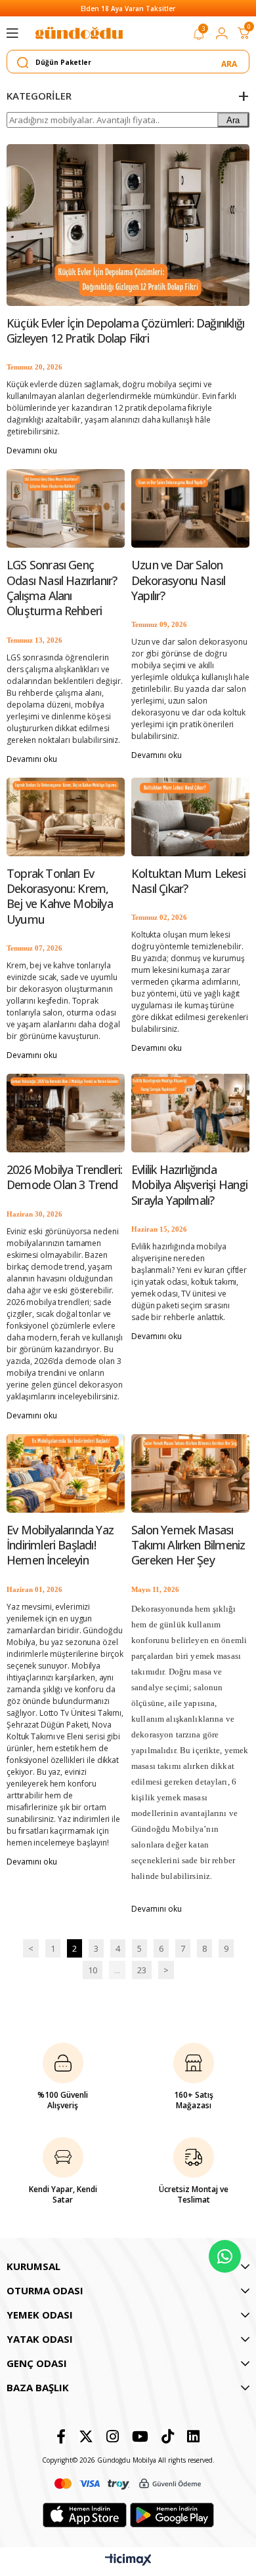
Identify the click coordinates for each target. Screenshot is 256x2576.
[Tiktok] (168, 2436)
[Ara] (230, 62)
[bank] (128, 2484)
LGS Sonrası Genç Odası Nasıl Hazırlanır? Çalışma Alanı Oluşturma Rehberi (62, 588)
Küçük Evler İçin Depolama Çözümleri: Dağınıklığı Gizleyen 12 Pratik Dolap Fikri (125, 331)
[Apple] (85, 2515)
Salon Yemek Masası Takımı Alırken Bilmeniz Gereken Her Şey (188, 1545)
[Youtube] (140, 2436)
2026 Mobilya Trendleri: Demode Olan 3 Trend (64, 1177)
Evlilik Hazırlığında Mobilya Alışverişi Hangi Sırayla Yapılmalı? (190, 1185)
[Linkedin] (193, 2436)
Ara (233, 120)
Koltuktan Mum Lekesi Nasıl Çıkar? (188, 881)
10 (93, 1970)
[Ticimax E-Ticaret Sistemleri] (128, 2560)
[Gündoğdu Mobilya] (79, 33)
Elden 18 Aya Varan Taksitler (128, 9)
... (117, 1970)
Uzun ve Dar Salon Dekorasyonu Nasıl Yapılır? (178, 580)
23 (142, 1970)
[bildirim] (199, 37)
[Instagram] (113, 2436)
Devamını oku (32, 450)
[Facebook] (61, 2436)
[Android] (172, 2515)
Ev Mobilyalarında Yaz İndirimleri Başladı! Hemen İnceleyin (60, 1545)
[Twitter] (86, 2436)
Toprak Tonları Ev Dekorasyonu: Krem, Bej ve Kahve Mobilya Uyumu (60, 897)
